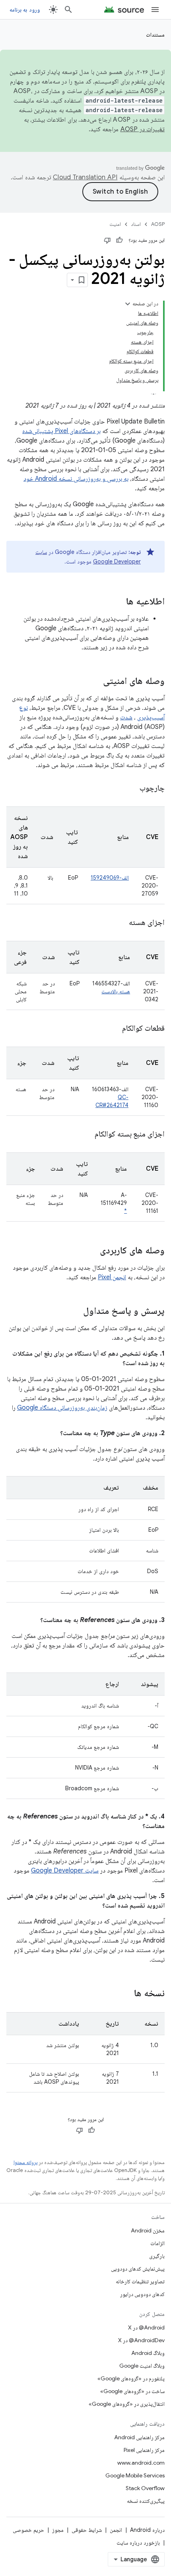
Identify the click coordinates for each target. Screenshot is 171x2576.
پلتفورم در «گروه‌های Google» (131, 2378)
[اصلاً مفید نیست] (107, 240)
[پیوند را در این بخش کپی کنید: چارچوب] (132, 789)
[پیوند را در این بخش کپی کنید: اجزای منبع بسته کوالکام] (85, 1135)
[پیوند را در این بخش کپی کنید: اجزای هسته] (119, 923)
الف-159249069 (110, 878)
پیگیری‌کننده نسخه (146, 2501)
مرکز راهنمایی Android (139, 2437)
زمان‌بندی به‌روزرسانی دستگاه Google (62, 1408)
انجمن (116, 2530)
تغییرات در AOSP (143, 129)
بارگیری (157, 2256)
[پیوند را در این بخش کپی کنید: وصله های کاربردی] (92, 1251)
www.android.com (141, 2463)
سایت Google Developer (65, 1871)
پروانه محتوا (25, 2162)
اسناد (136, 224)
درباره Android (147, 2530)
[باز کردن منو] (155, 10)
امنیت (115, 224)
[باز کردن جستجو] (68, 10)
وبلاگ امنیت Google (142, 2366)
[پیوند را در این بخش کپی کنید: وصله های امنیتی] (95, 682)
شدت (126, 717)
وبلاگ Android (148, 2353)
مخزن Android (148, 2230)
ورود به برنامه (25, 10)
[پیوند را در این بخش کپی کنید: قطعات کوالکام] (113, 1029)
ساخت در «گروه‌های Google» (132, 2391)
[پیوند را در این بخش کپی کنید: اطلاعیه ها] (118, 602)
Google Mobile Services (135, 2475)
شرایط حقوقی (87, 2530)
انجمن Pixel (112, 1277)
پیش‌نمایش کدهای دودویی (138, 2269)
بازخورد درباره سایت (138, 2543)
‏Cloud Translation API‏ (85, 177)
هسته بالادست (116, 991)
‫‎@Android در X (146, 2327)
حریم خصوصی (28, 2530)
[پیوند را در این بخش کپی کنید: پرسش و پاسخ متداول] (75, 1311)
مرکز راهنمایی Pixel (144, 2450)
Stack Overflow (145, 2488)
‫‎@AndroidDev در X (141, 2340)
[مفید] (119, 240)
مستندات (155, 35)
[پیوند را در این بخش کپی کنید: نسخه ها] (126, 1994)
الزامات (157, 2243)
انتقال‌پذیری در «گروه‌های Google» (127, 2404)
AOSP (158, 224)
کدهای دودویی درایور (142, 2294)
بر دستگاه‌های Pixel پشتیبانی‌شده (61, 431)
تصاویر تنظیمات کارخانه (140, 2281)
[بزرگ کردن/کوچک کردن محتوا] (128, 304)
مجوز (58, 2530)
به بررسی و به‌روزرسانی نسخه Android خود (76, 479)
